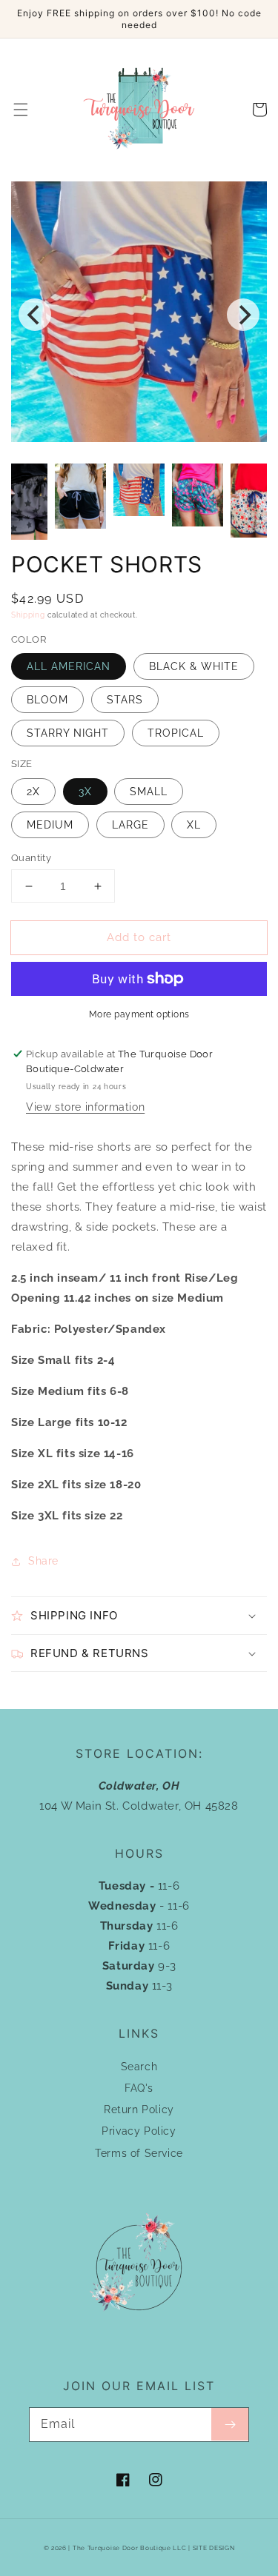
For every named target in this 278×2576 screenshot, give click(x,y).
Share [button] (43, 1561)
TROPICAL (176, 733)
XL (194, 825)
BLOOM (47, 700)
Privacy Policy (139, 2131)
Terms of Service (139, 2153)
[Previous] (35, 315)
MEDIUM (50, 825)
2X (33, 792)
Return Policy (139, 2110)
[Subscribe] (230, 2424)
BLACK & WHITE (194, 666)
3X (85, 792)
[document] (139, 315)
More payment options (139, 1014)
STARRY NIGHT (68, 733)
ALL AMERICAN (69, 666)
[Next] (243, 315)
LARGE (130, 825)
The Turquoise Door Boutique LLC (130, 2548)
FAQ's (139, 2088)
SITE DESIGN (214, 2548)
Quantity (31, 858)
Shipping (28, 615)
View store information (85, 1107)
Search (139, 2067)
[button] (21, 110)
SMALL (149, 792)
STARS (125, 700)
